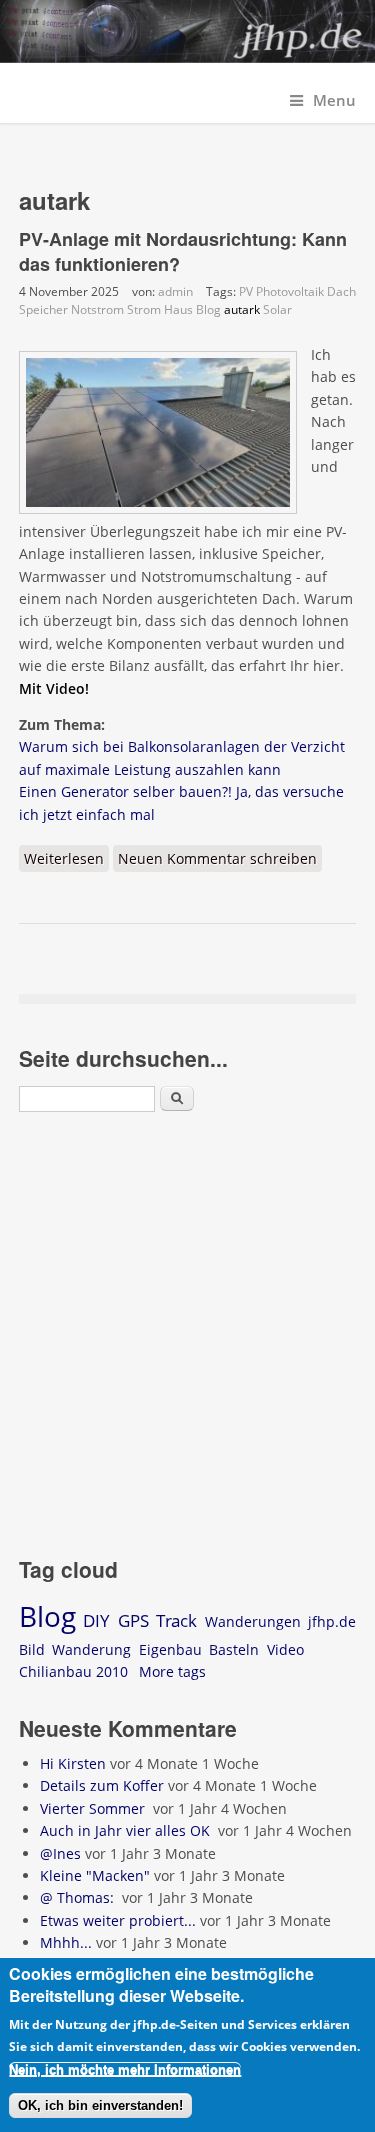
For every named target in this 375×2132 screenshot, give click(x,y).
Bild (32, 1649)
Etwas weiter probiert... (118, 1920)
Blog (208, 309)
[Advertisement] (187, 1337)
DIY (96, 1620)
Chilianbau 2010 (73, 1671)
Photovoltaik (290, 291)
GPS (133, 1620)
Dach (341, 291)
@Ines (60, 1853)
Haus (178, 309)
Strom (144, 309)
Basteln (234, 1649)
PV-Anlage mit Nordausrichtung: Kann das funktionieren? (183, 251)
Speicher (43, 309)
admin (175, 291)
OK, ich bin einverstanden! (100, 2105)
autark (242, 309)
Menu (334, 100)
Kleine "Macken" (95, 1875)
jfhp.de (332, 1621)
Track (176, 1620)
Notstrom (97, 309)
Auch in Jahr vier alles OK (127, 1830)
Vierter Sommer (94, 1808)
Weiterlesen (66, 860)
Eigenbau (170, 1649)
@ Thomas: (79, 1897)
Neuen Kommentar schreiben (217, 858)
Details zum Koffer (102, 1785)
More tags (172, 1671)
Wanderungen (253, 1621)
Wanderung (91, 1649)
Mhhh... (66, 1942)
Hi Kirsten (73, 1763)
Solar (277, 309)
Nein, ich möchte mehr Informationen (125, 2069)
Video (285, 1649)
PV (246, 291)
